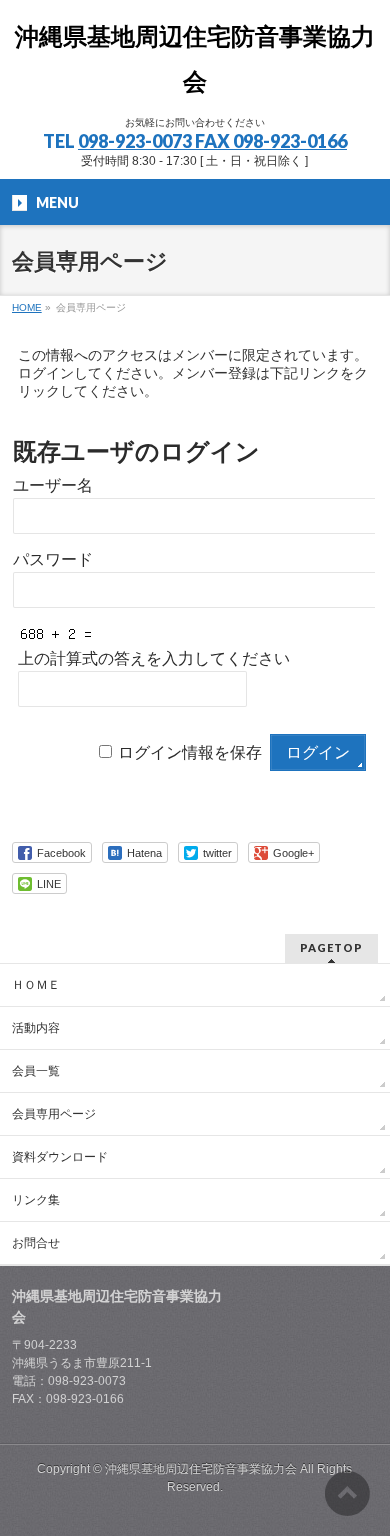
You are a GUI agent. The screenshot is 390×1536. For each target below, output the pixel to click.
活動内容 (36, 1028)
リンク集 (36, 1200)
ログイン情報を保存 (190, 752)
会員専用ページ (54, 1114)
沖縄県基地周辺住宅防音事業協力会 (202, 1469)
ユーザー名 (53, 485)
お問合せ (36, 1243)
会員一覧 (36, 1071)
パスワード (53, 559)
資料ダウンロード (60, 1157)
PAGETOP (331, 947)
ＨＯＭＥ (36, 985)
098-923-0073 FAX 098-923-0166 (212, 141)
